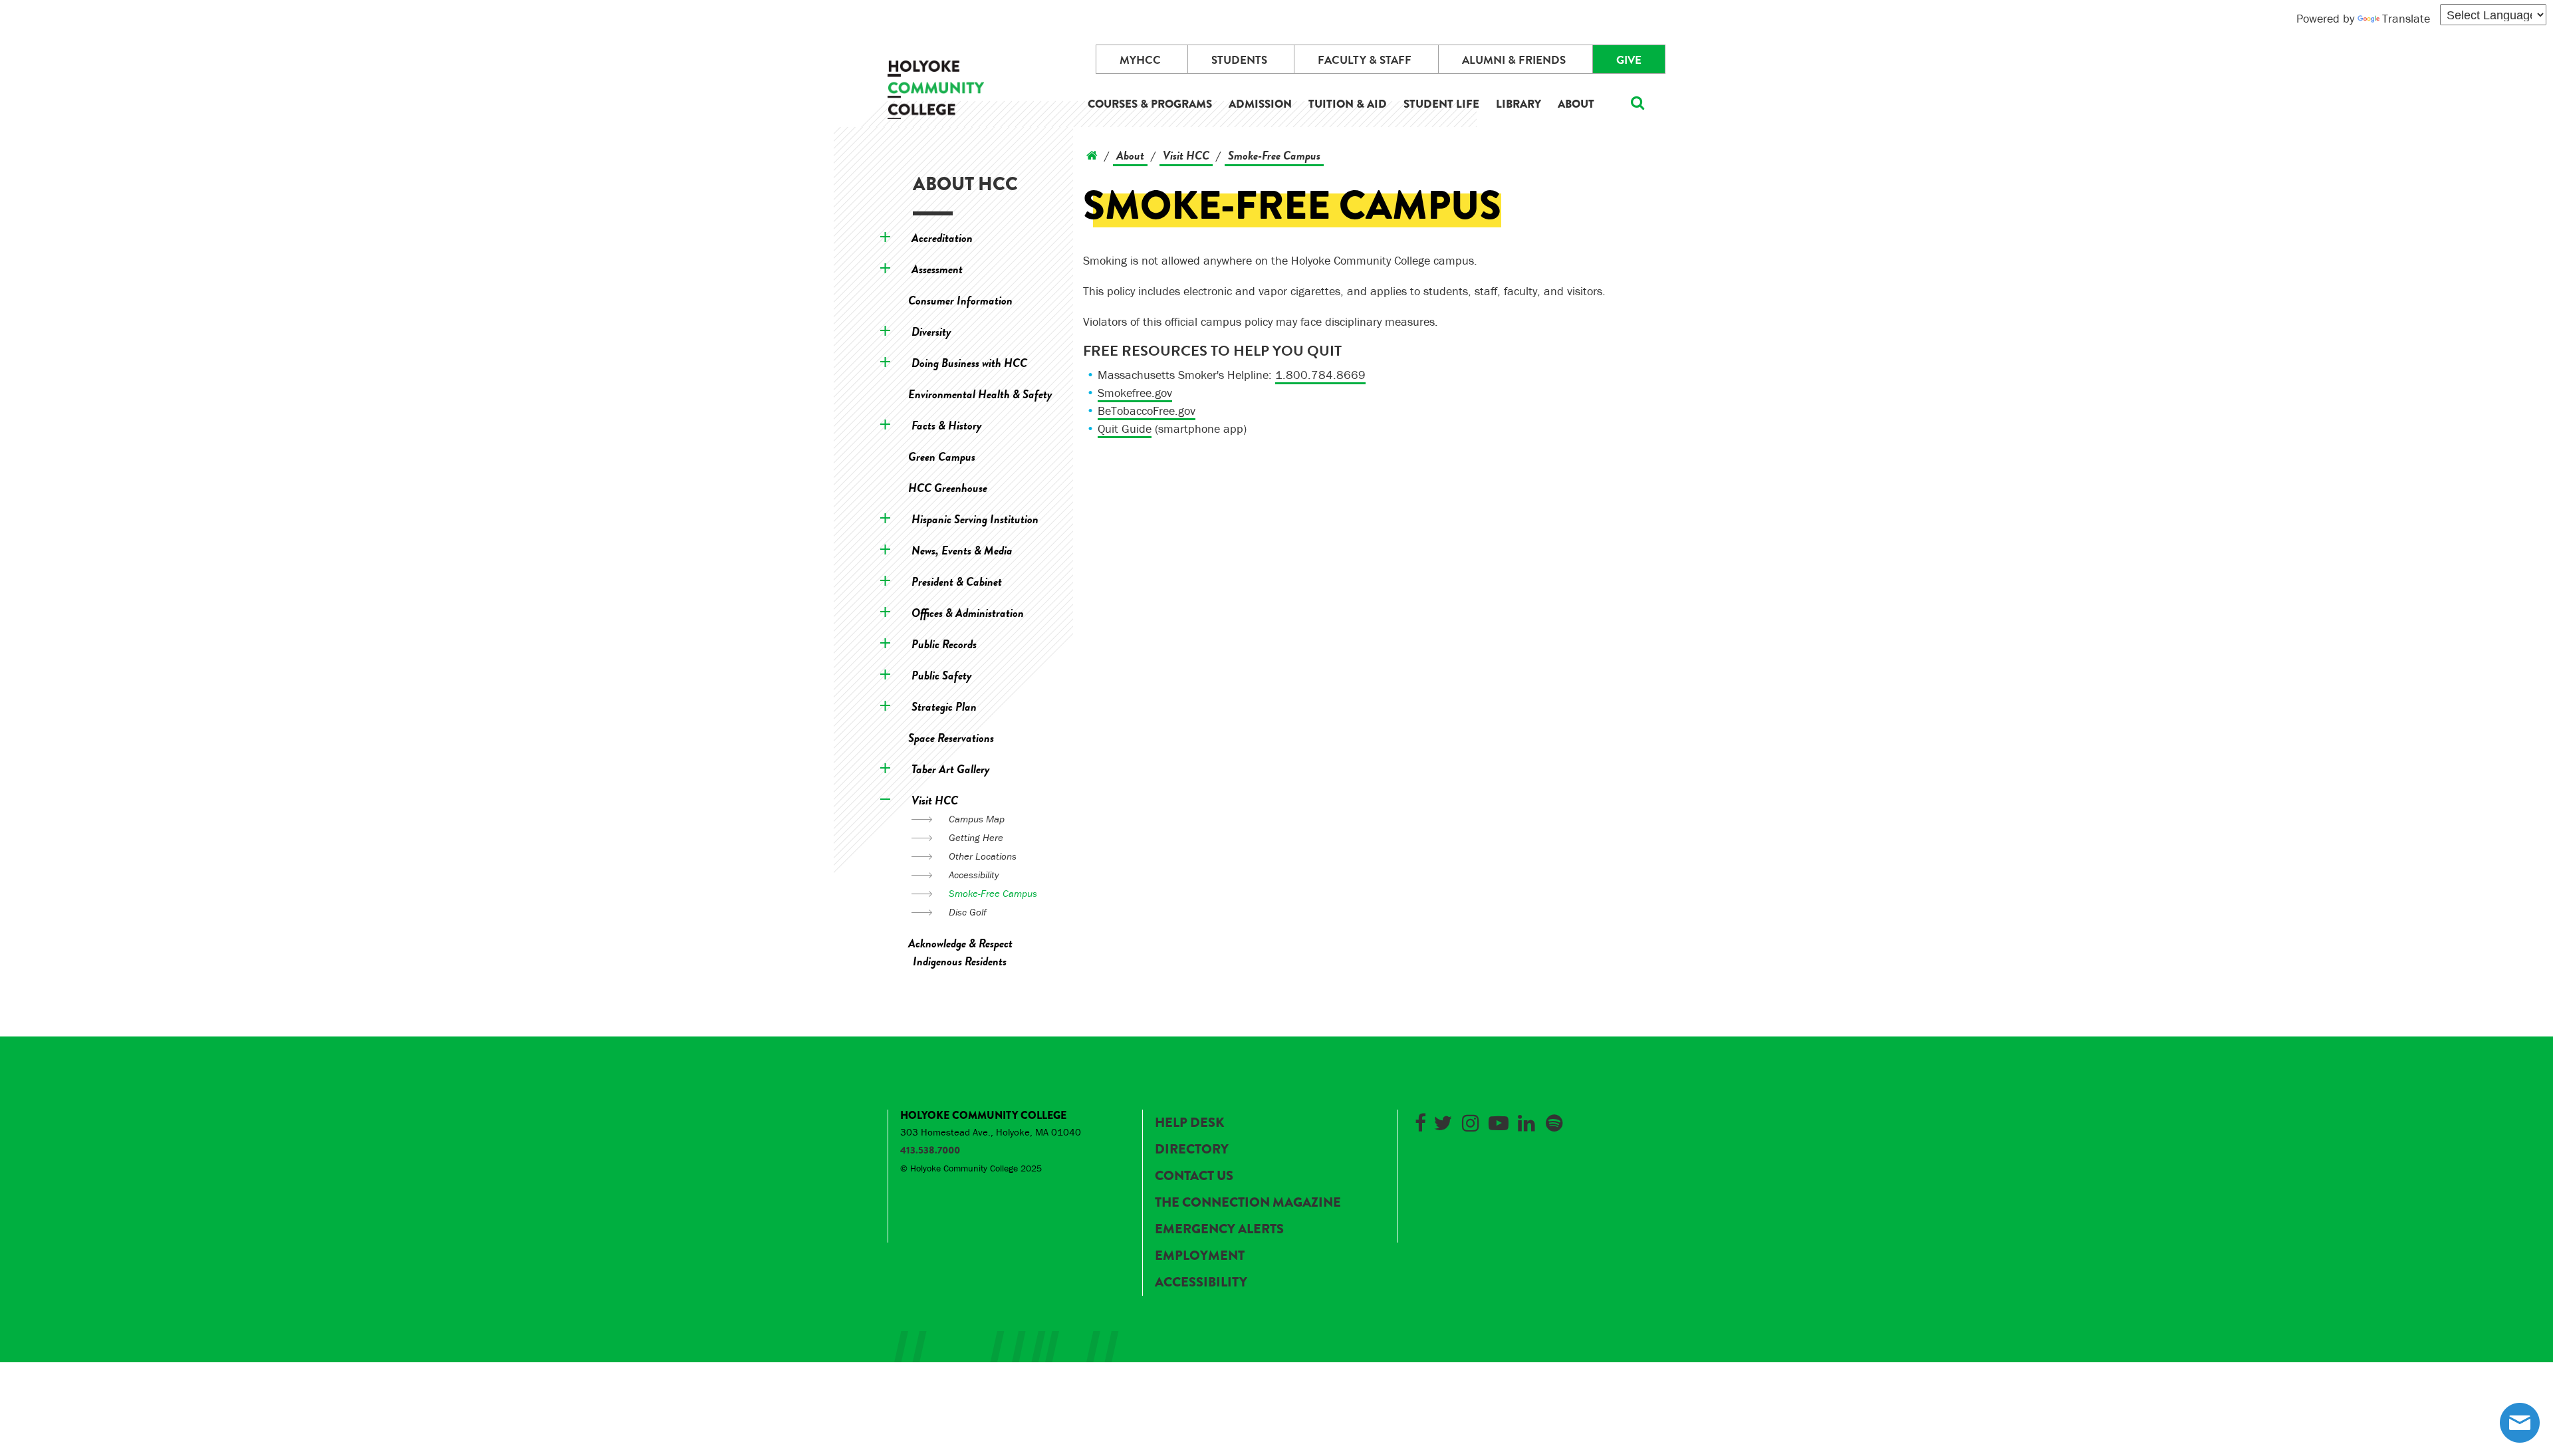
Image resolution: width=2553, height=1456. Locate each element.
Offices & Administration (968, 613)
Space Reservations (951, 738)
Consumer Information (960, 300)
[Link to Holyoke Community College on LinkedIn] (1526, 1121)
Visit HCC (935, 800)
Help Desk (1189, 1123)
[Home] (1092, 155)
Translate (2406, 18)
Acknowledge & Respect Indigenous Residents (960, 952)
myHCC (1140, 60)
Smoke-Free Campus (993, 893)
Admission (1260, 104)
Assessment (937, 269)
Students (1239, 60)
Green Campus (942, 456)
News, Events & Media (962, 550)
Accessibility (974, 875)
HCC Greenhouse (948, 488)
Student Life (1441, 104)
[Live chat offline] (2520, 1423)
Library (1519, 104)
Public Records (944, 644)
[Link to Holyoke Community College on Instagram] (1471, 1121)
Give (1629, 60)
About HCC (965, 184)
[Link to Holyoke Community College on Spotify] (1554, 1121)
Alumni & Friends (1514, 60)
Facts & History (947, 425)
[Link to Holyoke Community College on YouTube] (1499, 1121)
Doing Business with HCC (969, 363)
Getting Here (976, 837)
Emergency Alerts (1219, 1229)
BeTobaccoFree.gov (1147, 411)
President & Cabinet (957, 581)
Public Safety (942, 675)
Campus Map (977, 819)
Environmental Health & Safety (980, 394)
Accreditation (942, 238)
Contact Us (1194, 1176)
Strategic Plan (944, 706)
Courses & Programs (1150, 104)
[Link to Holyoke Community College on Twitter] (1443, 1121)
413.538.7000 (930, 1150)
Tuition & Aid (1348, 104)
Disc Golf (968, 912)
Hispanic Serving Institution (975, 519)
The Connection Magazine (1248, 1202)
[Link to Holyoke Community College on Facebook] (1420, 1121)
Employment (1200, 1256)
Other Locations (983, 856)
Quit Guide (1125, 428)
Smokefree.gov (1135, 393)
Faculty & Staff (1365, 60)
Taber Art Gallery (951, 769)
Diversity (931, 331)
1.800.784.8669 (1320, 375)
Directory (1192, 1149)
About (1576, 104)
